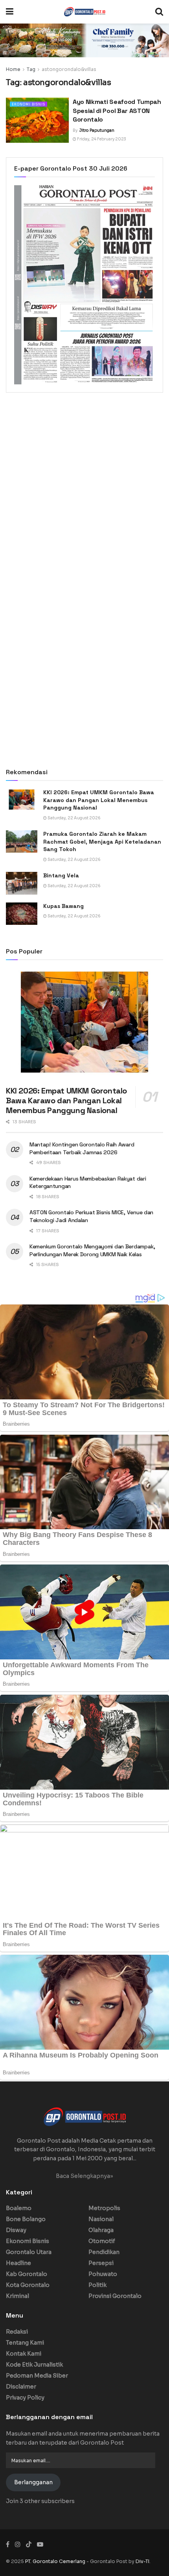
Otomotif (102, 2241)
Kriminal (17, 2296)
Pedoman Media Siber (37, 2376)
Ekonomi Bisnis (28, 104)
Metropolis (104, 2208)
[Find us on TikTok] (29, 2545)
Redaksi (17, 2332)
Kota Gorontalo (28, 2285)
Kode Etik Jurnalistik (34, 2365)
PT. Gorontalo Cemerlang (56, 2561)
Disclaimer (21, 2387)
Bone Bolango (26, 2219)
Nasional (101, 2219)
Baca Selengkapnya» (84, 2176)
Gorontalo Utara (29, 2252)
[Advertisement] (84, 489)
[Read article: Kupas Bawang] (22, 914)
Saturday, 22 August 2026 (74, 818)
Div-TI (142, 2561)
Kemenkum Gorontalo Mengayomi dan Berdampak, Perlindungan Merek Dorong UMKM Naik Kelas (92, 1250)
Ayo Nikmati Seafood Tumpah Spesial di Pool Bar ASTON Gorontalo (117, 111)
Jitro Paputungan (97, 130)
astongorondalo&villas (69, 69)
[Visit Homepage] (84, 12)
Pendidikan (104, 2252)
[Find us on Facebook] (8, 2544)
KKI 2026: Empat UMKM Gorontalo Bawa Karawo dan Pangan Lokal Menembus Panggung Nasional (99, 800)
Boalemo (19, 2208)
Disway (16, 2230)
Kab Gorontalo (27, 2274)
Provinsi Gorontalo (115, 2296)
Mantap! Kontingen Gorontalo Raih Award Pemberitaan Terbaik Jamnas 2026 (82, 1148)
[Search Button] (159, 12)
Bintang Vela (61, 875)
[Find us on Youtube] (40, 2544)
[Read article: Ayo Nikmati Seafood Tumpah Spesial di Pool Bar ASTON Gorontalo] (37, 120)
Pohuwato (103, 2274)
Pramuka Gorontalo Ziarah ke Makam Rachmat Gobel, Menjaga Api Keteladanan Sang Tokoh (102, 841)
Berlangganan (33, 2482)
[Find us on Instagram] (18, 2544)
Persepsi (101, 2263)
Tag (31, 69)
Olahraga (101, 2230)
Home (13, 69)
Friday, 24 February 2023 (101, 139)
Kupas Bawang (63, 906)
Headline (18, 2263)
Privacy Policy (25, 2398)
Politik (97, 2285)
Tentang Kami (25, 2343)
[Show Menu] (10, 12)
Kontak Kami (24, 2354)
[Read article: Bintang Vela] (22, 883)
